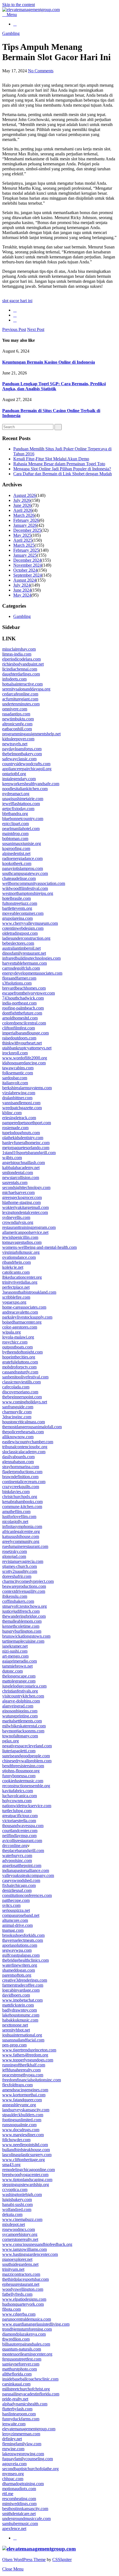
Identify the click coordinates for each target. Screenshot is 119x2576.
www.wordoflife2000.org (25, 1058)
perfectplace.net (16, 1287)
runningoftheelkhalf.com (24, 2065)
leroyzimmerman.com (21, 2434)
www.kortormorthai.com (24, 2095)
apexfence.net (14, 2529)
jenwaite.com (14, 2424)
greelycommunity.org (21, 1541)
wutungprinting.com (20, 1716)
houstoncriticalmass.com (24, 1422)
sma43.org (11, 2165)
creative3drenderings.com (25, 1980)
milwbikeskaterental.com (24, 1726)
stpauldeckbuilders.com (23, 2115)
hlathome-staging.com (21, 1202)
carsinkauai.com (16, 2384)
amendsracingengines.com (25, 2090)
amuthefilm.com (16, 1512)
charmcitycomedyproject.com (28, 1581)
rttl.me (8, 2494)
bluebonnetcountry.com (23, 819)
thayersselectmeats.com (23, 1940)
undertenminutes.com (21, 704)
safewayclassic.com (19, 759)
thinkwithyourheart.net (22, 1043)
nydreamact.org (16, 794)
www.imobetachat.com (22, 2000)
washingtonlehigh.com (22, 2194)
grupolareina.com (17, 918)
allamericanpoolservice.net (25, 1232)
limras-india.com (17, 654)
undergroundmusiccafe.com (26, 2519)
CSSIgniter (62, 2560)
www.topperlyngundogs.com (28, 2060)
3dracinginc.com (17, 1417)
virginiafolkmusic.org (21, 1252)
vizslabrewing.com (19, 1093)
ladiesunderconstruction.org (26, 938)
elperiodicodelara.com (21, 659)
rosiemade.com (15, 1128)
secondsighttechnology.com (26, 1187)
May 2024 (22, 595)
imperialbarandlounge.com (25, 1033)
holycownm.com (17, 1801)
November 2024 (28, 565)
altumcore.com (15, 1920)
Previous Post (14, 329)
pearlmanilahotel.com (21, 829)
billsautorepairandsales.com (26, 2344)
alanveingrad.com (18, 1706)
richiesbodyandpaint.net (23, 664)
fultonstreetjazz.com (20, 903)
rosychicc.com (15, 1342)
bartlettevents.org (17, 908)
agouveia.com (14, 2464)
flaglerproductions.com (22, 1472)
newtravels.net (15, 744)
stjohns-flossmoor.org (21, 1771)
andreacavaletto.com (20, 1312)
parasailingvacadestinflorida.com (31, 2394)
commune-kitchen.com (22, 1507)
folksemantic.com (18, 1073)
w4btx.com (12, 1158)
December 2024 (27, 560)
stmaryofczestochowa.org (24, 1606)
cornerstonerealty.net (20, 2239)
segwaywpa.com (17, 1950)
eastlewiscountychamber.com (28, 1442)
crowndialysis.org (18, 1222)
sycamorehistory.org (20, 2234)
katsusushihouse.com (21, 1536)
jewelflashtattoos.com (21, 804)
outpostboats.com (17, 1347)
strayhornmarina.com (21, 1467)
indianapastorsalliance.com (26, 1870)
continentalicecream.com (24, 1482)
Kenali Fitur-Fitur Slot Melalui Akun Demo (51, 459)
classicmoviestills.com (21, 1382)
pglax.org (11, 1741)
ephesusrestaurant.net (21, 2284)
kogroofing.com (16, 848)
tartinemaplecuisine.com (23, 1641)
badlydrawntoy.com (20, 2010)
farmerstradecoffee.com (23, 1985)
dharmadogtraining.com (23, 2484)
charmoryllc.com (17, 1412)
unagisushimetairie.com (23, 799)
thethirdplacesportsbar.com (25, 2279)
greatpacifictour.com (20, 1816)
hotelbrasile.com (16, 898)
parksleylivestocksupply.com (27, 1317)
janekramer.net (15, 1646)
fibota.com (11, 2309)
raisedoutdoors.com (19, 1038)
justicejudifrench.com (21, 1611)
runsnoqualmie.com (19, 2125)
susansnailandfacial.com (23, 2040)
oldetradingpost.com (20, 933)
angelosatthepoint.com (22, 1865)
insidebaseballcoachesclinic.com (30, 2379)
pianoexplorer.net (17, 2259)
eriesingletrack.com (19, 1118)
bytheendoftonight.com (22, 1352)
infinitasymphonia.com (22, 1526)
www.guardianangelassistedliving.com (36, 2324)
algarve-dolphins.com (21, 1701)
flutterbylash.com (17, 2409)
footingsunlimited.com (22, 2120)
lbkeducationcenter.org (22, 1277)
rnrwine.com (13, 2449)
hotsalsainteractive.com (22, 684)
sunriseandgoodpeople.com (26, 1756)
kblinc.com (12, 1113)
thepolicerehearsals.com (23, 1432)
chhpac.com (13, 2479)
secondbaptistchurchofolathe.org (30, 2469)
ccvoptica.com (15, 2190)
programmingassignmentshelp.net (31, 734)
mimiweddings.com (19, 2504)
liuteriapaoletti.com (19, 1751)
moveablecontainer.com (23, 913)
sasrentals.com (15, 1182)
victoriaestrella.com (19, 1821)
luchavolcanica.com (20, 1796)
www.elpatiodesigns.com (24, 2299)
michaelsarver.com (18, 1192)
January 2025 (25, 555)
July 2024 (22, 585)
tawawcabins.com (18, 1068)
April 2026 (23, 510)
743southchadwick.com (23, 998)
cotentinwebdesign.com (23, 928)
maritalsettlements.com (22, 1721)
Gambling (11, 33)
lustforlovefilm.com (19, 1516)
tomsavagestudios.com (22, 1242)
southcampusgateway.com (25, 873)
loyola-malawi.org (18, 1337)
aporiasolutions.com (20, 1945)
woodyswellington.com (23, 2289)
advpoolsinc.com (17, 1860)
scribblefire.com (16, 1297)
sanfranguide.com (18, 1407)
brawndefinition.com (20, 1477)
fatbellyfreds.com (17, 2294)
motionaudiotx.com (19, 2489)
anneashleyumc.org (19, 2105)
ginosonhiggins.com (20, 1711)
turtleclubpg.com (17, 1811)
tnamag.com (13, 1930)
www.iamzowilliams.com (24, 2249)
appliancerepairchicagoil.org (27, 769)
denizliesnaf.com (17, 1890)
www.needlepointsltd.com (25, 2145)
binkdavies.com (16, 1492)
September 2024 (28, 575)
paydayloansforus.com (22, 749)
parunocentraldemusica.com (27, 2319)
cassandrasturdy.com (20, 1372)
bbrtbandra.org (15, 814)
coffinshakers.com (18, 1601)
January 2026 (25, 525)
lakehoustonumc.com (21, 2015)
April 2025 (23, 540)
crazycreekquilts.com (21, 1487)
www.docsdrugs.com (21, 2130)
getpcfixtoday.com (18, 809)
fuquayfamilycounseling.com (28, 2459)
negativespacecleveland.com (27, 1746)
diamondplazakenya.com (24, 2334)
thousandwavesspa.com (23, 1826)
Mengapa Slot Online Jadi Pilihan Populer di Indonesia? (62, 469)
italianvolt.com (15, 1083)
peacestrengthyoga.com (23, 2075)
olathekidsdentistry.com (23, 1138)
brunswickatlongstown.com (26, 1636)
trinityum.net (13, 2269)
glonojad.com (14, 1556)
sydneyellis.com (16, 1217)
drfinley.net (12, 2439)
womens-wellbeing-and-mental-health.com (39, 1247)
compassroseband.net (21, 1915)
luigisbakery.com (17, 2199)
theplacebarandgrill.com (23, 1851)
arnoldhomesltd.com (20, 1018)
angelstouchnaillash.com (24, 1163)
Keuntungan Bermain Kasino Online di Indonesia (49, 362)
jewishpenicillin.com (20, 1237)
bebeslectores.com (18, 943)
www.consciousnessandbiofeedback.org (37, 2244)
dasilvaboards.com (18, 1457)
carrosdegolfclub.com (21, 968)
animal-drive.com (17, 1925)
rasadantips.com (16, 714)
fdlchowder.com (16, 2140)
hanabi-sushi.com (17, 2204)
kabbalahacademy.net (21, 1168)
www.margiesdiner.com (23, 2135)
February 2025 (26, 550)
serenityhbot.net (16, 2030)
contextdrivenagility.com (24, 1591)
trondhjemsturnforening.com (27, 2329)
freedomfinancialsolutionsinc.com (32, 2080)
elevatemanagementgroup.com (29, 2429)
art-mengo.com (15, 1656)
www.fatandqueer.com (22, 2100)
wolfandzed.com (17, 2209)
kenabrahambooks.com (22, 1502)
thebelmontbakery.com (22, 754)
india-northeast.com (19, 1003)
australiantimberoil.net (21, 948)
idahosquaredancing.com (24, 1063)
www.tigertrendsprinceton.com (29, 2050)
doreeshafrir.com (17, 1576)
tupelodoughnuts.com (21, 1133)
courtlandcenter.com (20, 1831)
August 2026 (25, 495)
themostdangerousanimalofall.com (32, 1427)
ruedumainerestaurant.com (25, 1546)
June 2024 (22, 590)
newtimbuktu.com (18, 719)
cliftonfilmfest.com (19, 1028)
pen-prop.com (14, 2045)
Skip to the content (19, 5)
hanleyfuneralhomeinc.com (26, 1143)
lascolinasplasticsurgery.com (27, 2155)
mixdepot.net (14, 2224)
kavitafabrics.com (18, 1791)
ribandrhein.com (16, 1262)
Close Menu (13, 2569)
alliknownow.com (18, 1437)
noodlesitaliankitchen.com (25, 789)
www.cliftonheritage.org (24, 2160)
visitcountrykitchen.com (23, 1696)
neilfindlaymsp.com (19, 1836)
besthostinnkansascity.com (25, 2509)
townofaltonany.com (20, 1736)
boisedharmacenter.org (22, 1322)
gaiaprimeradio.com (20, 1661)
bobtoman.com (15, 838)
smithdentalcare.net (19, 2514)
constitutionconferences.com (27, 1895)
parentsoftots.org (17, 1975)
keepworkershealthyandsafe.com (31, 784)
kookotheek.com (17, 863)
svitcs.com (11, 1905)
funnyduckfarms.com (21, 2419)
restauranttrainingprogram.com (29, 1227)
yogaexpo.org (14, 1302)
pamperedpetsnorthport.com (27, 1123)
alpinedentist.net (16, 853)
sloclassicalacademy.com (24, 1452)
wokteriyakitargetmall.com (25, 1207)
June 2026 (22, 505)
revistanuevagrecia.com (23, 1561)
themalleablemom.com (22, 1621)
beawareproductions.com (24, 1586)
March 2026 (24, 515)
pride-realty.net (15, 2399)
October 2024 (25, 570)
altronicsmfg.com (17, 724)
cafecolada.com (16, 1387)
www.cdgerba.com (19, 2314)
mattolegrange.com (19, 1681)
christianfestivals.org (20, 1691)
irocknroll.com (15, 1053)
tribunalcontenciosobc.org (25, 1447)
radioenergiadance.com (22, 858)
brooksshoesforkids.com (23, 1935)
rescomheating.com (19, 2499)
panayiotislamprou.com (23, 868)
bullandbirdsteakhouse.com (26, 2150)
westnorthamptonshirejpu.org (28, 893)
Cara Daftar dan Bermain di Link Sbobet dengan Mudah (63, 474)
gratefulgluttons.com (20, 1362)
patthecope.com (16, 1900)
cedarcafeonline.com (20, 694)
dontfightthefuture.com (22, 1013)
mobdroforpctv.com (19, 1367)
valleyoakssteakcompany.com (28, 1875)
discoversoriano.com (20, 1392)
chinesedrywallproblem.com (27, 1761)
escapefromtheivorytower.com (29, 993)
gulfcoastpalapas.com (21, 1955)
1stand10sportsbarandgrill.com (29, 1153)
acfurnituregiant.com (20, 699)
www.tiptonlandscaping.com (27, 2180)
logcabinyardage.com (21, 1990)
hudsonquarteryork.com (23, 2304)
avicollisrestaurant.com (22, 1841)
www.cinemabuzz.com (22, 2219)
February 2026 (26, 520)
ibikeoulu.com (15, 1596)
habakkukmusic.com (20, 2020)
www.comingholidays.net (25, 1402)
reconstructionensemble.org (26, 1786)
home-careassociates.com (24, 1307)
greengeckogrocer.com (22, 1197)
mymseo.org (13, 2474)
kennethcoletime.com (21, 1626)
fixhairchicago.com (19, 1885)
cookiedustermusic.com (23, 1781)
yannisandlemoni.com (21, 1103)
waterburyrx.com (17, 1855)
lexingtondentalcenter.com (25, 1212)
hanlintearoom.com (19, 2414)
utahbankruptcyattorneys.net (27, 1048)
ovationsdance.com (19, 1257)
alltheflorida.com (17, 2374)
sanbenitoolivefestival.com (25, 1377)
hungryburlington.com (22, 1631)
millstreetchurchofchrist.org (26, 2389)
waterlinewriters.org (20, 1965)
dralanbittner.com (17, 1098)
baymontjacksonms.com (23, 1731)
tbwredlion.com (16, 2339)
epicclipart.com (15, 824)
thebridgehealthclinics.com (25, 1960)
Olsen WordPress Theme (24, 2560)
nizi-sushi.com (15, 1651)
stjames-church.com (20, 1566)
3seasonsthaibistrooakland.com (29, 1292)
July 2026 (22, 500)
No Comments (41, 71)
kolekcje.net (13, 1267)
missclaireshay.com (19, 649)
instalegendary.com (19, 779)
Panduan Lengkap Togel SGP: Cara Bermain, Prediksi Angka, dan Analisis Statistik (54, 386)
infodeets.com (14, 679)
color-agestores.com (20, 1327)
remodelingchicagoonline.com (29, 2170)
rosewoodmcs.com (19, 2229)
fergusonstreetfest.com (22, 2359)
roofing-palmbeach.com (23, 1008)
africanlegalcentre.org (21, 1531)
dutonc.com (12, 1671)
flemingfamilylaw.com (22, 2444)
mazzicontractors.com (21, 2274)
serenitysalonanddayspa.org (26, 689)
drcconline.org (15, 1846)
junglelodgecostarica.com (24, 1686)
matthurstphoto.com (20, 2369)
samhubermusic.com (20, 2524)
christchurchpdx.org (20, 1497)
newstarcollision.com (21, 1177)
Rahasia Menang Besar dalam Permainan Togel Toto (59, 464)
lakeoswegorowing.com (23, 2454)
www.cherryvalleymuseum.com (30, 923)
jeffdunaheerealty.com (21, 2070)
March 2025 (24, 545)
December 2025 (27, 530)
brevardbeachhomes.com (24, 988)
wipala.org (11, 1332)
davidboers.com (16, 1995)
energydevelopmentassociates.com (32, 973)
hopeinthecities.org (19, 1357)
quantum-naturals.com (22, 2349)
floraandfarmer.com (19, 978)
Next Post (36, 329)
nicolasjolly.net (15, 1521)
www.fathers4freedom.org (25, 2055)
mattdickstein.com (18, 2005)
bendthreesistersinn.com (23, 1766)
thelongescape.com (19, 1676)
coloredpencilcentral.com (24, 1023)
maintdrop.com (15, 834)
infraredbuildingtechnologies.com (31, 958)
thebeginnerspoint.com (22, 1397)
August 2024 (25, 580)
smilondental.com (18, 1173)
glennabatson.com (18, 1462)
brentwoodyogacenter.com (25, 2175)
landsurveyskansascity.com (26, 2110)
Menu (11, 15)
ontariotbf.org (14, 774)
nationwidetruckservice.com (27, 1806)
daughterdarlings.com (21, 674)
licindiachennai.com (20, 669)
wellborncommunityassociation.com (34, 883)
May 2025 (22, 535)
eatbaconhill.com (17, 729)
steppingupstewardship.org (26, 2185)
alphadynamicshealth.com (25, 2404)
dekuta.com (12, 2214)
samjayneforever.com (21, 2364)
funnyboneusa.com (19, 1776)
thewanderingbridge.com (24, 1616)
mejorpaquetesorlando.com (26, 1148)
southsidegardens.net (20, 2264)
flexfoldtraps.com (17, 2085)
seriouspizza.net (16, 1910)
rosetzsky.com (15, 1551)
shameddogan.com (19, 1970)
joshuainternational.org (22, 2035)
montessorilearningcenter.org (27, 2354)
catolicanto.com (16, 1272)
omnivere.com (15, 709)
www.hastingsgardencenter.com (30, 2254)
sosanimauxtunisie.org (22, 843)
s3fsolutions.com (17, 983)
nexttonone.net (15, 2025)
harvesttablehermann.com (24, 963)
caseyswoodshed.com (21, 1880)
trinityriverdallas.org (20, 1282)
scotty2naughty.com (20, 1571)
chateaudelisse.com (19, 878)
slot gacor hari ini (17, 301)
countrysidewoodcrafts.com (26, 764)
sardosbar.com (15, 1078)
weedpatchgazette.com (22, 1108)
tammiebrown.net (17, 1666)
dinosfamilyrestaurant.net (24, 953)
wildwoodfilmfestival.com (25, 888)
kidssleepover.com (18, 739)
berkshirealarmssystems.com (27, 1088)
